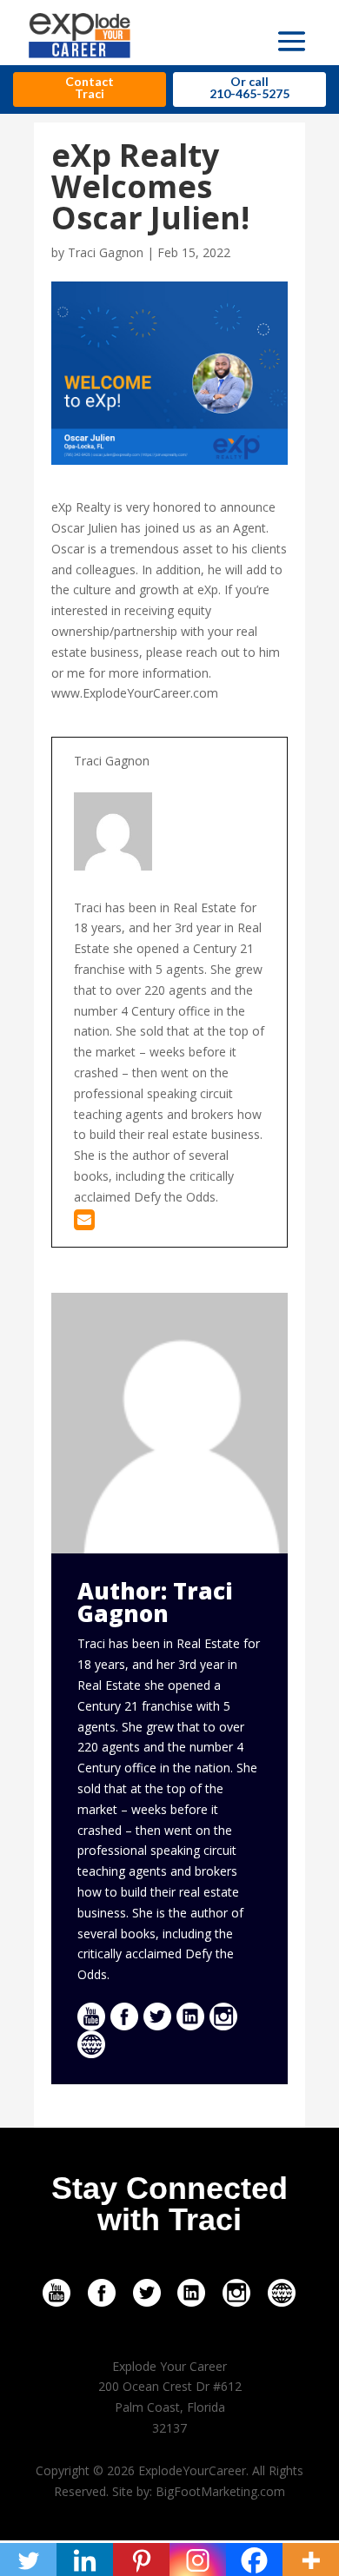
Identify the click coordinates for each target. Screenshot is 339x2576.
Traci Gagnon (106, 252)
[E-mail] (84, 1224)
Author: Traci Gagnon (155, 1602)
